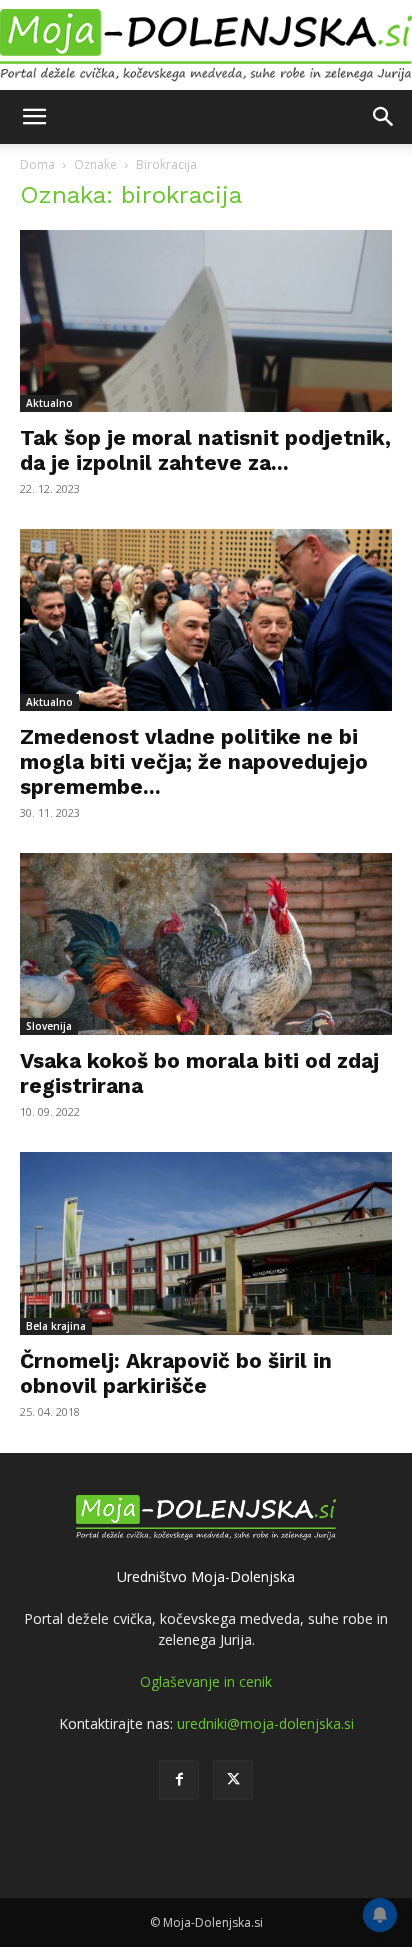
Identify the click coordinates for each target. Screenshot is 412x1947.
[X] (233, 1780)
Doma (37, 164)
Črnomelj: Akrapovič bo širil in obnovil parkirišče (176, 1373)
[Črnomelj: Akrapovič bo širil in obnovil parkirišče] (206, 1243)
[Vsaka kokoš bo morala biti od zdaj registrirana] (206, 944)
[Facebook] (179, 1780)
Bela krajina (56, 1326)
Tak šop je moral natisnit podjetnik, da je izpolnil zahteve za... (205, 450)
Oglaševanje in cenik (206, 1681)
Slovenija (49, 1026)
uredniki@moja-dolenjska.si (265, 1723)
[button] (34, 117)
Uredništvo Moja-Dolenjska (206, 1576)
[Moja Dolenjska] (206, 46)
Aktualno (49, 403)
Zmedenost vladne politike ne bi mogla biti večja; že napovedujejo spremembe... (194, 761)
